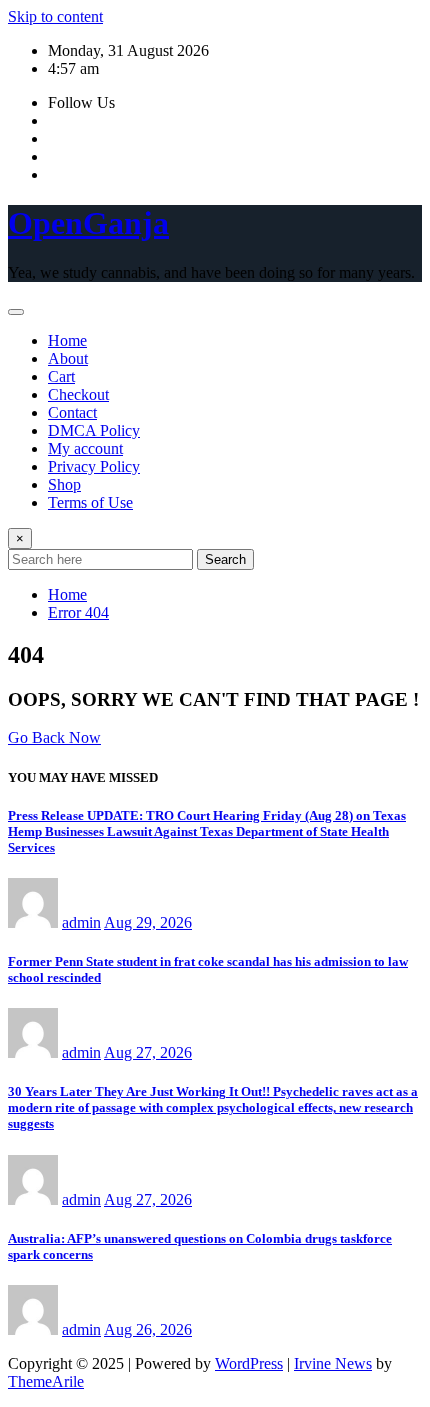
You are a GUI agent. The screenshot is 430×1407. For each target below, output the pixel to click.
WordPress (249, 1363)
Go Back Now (54, 737)
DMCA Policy (94, 430)
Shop (64, 484)
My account (85, 448)
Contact (72, 412)
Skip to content (55, 16)
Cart (61, 376)
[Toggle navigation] (16, 312)
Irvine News (333, 1363)
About (68, 358)
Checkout (78, 394)
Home (67, 340)
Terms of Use (90, 502)
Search (225, 559)
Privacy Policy (94, 466)
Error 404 (78, 612)
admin (81, 922)
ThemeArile (46, 1381)
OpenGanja (88, 223)
